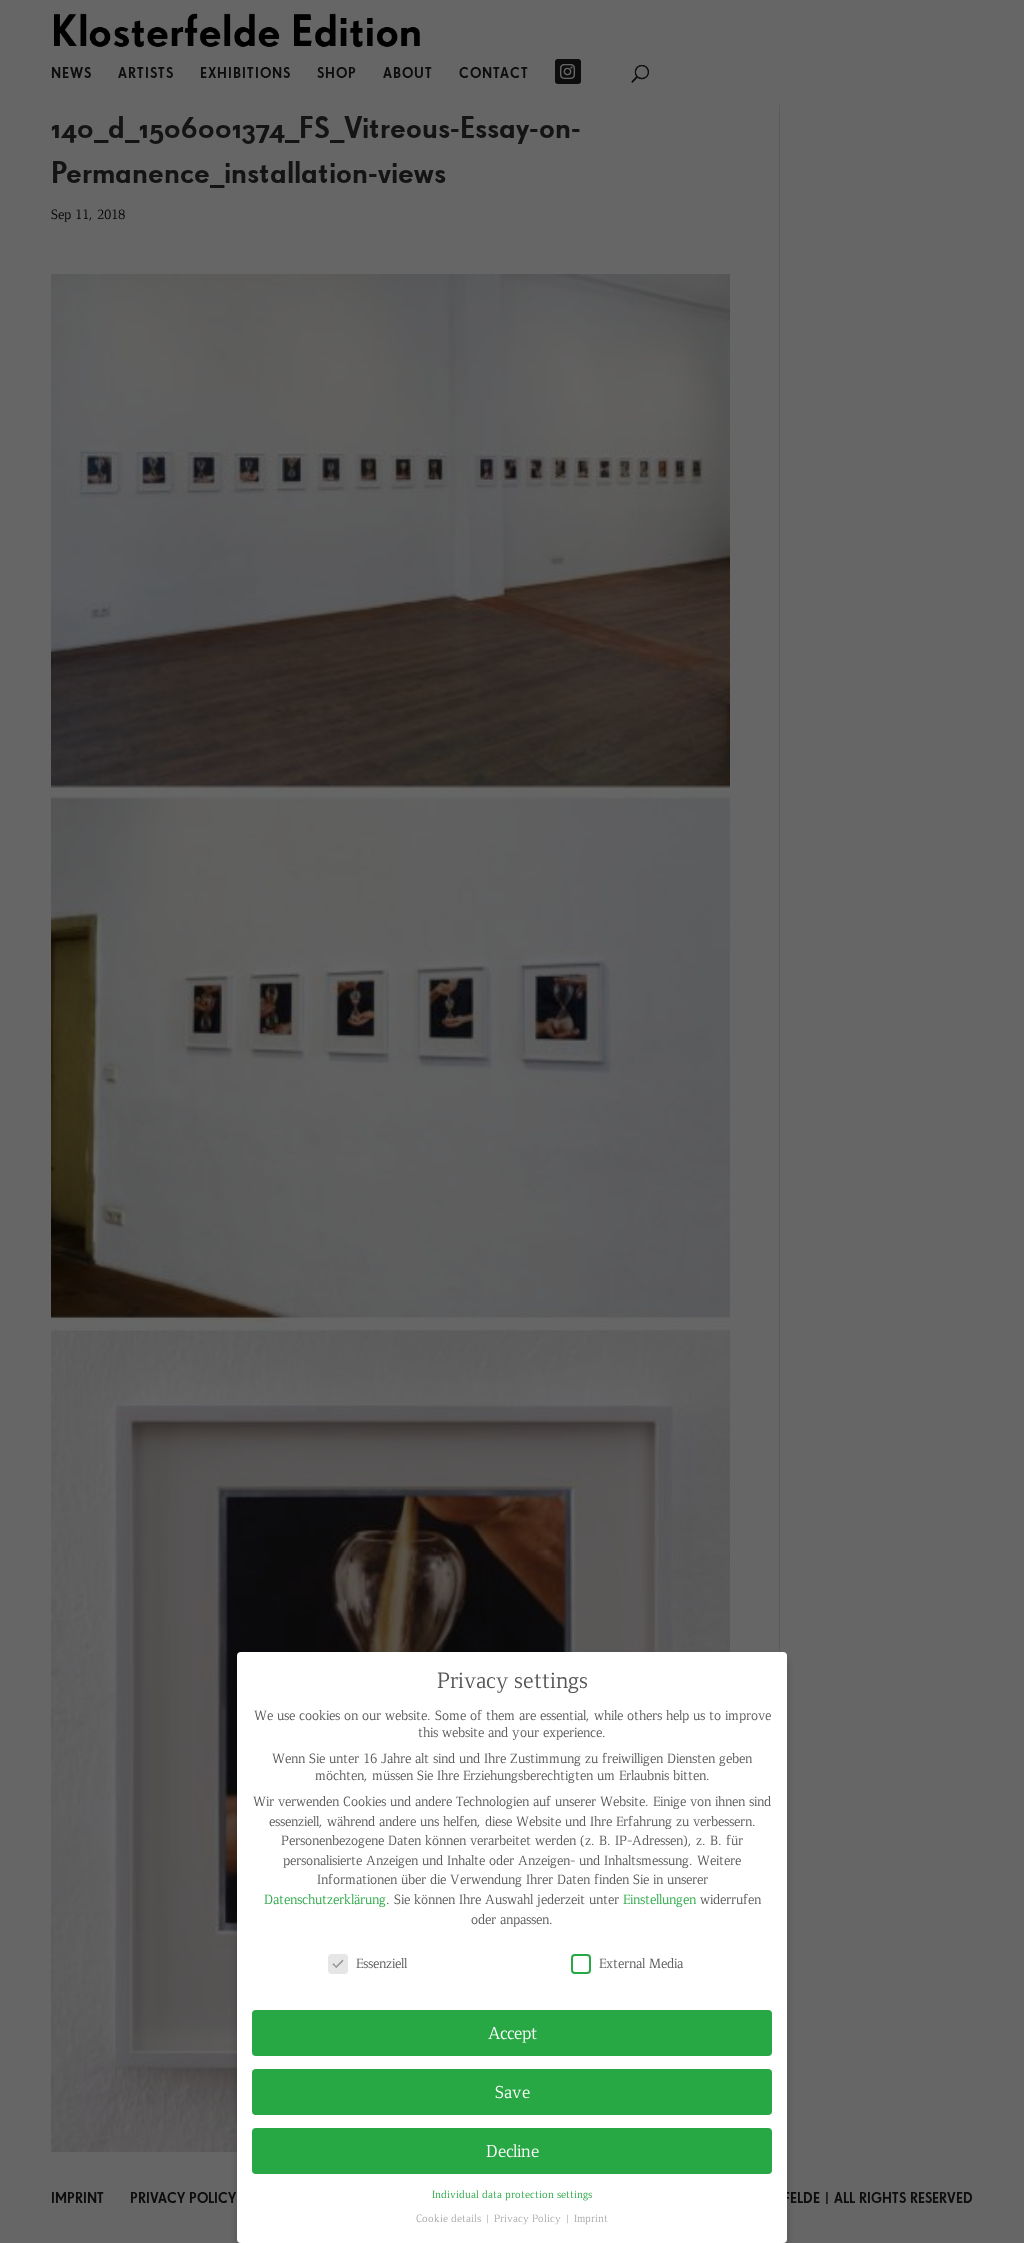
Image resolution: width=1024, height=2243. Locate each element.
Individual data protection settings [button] (512, 2193)
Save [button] (512, 2091)
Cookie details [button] (450, 2217)
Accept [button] (512, 2032)
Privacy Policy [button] (529, 2217)
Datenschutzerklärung (325, 1898)
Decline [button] (512, 2150)
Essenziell (381, 1962)
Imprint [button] (591, 2217)
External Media (641, 1962)
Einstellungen (659, 1898)
